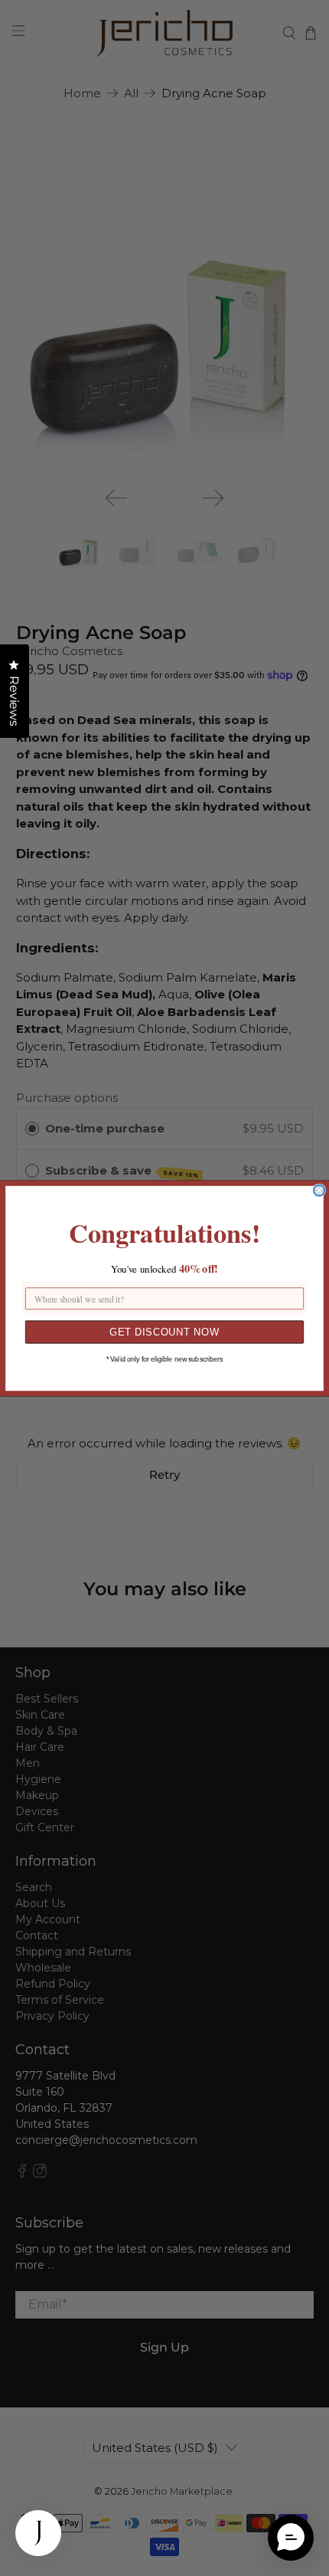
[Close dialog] (319, 1190)
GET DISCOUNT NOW (164, 1332)
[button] (291, 2538)
